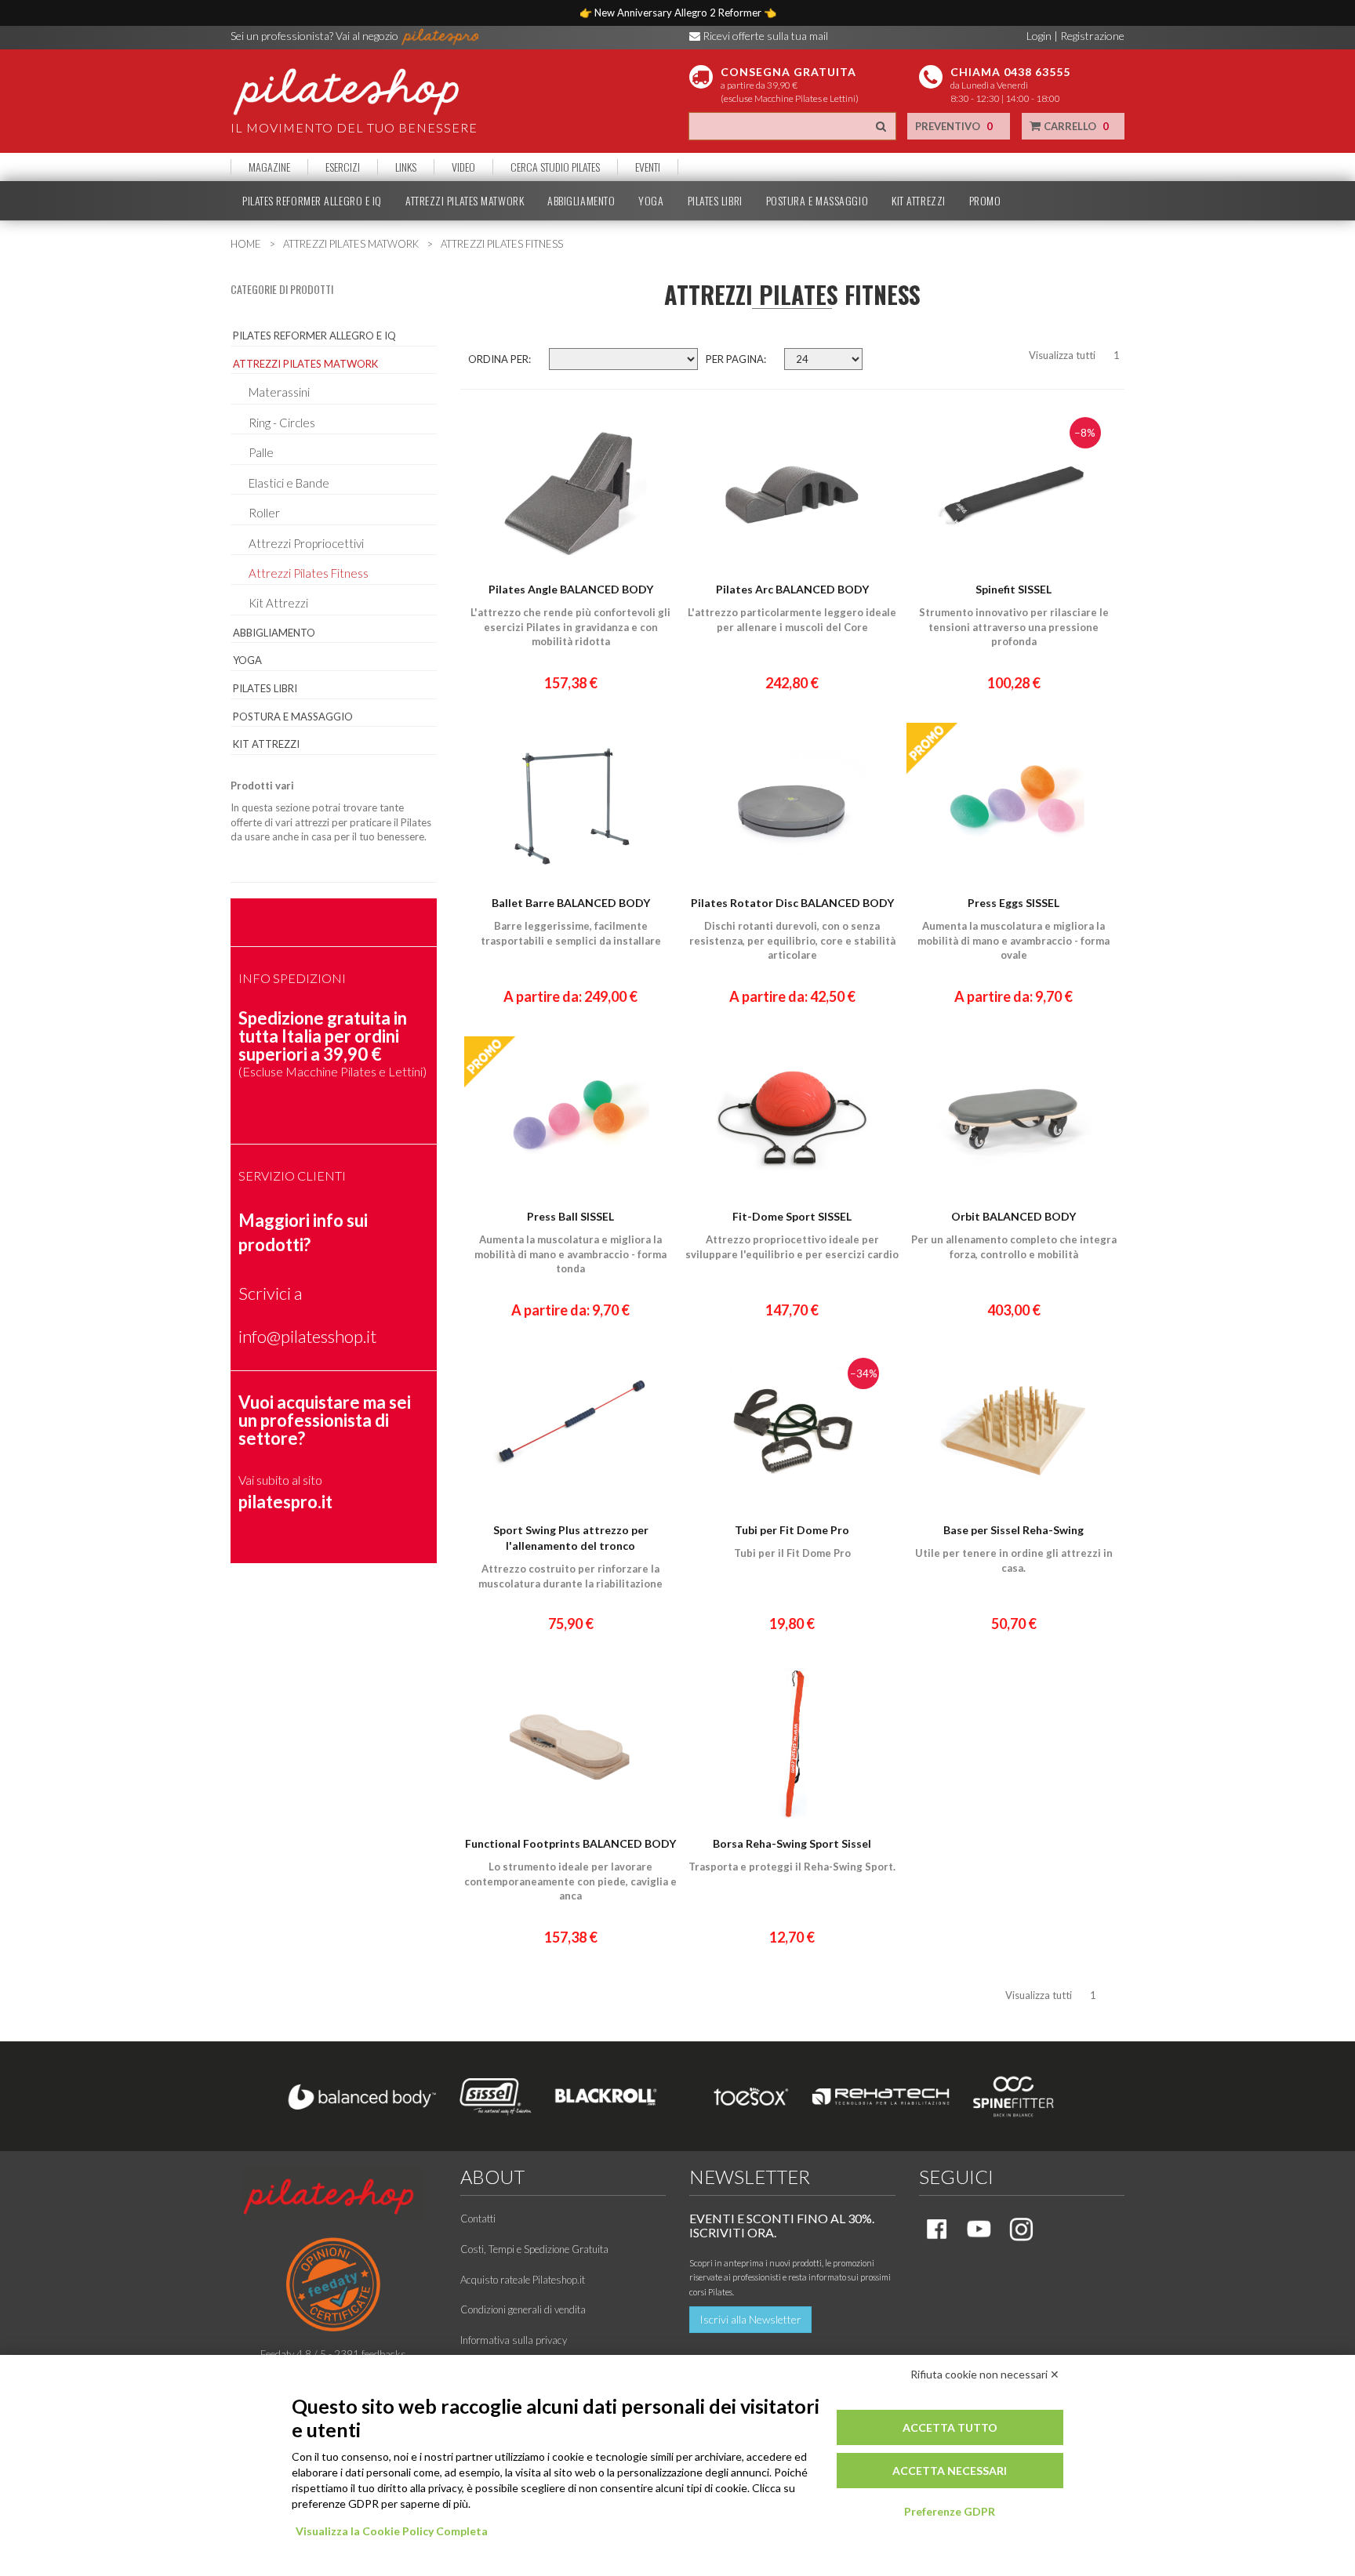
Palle (261, 452)
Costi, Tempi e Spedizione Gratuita (534, 2249)
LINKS (406, 167)
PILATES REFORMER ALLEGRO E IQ (312, 201)
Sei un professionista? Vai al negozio (316, 36)
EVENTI (648, 167)
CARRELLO (1075, 126)
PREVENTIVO (954, 126)
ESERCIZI (343, 167)
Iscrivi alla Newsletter (750, 2319)
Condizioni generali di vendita (523, 2309)
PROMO (985, 201)
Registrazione (1092, 36)
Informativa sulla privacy (514, 2340)
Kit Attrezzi (278, 603)
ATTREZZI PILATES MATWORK (465, 201)
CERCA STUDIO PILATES (555, 167)
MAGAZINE (269, 167)
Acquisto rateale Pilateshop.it (523, 2280)
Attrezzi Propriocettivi (306, 543)
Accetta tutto (950, 2427)
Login (1039, 36)
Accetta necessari (950, 2471)
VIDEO (463, 167)
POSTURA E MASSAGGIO (817, 201)
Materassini (279, 392)
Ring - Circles (282, 423)
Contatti (478, 2219)
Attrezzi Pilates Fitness (309, 573)
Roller (264, 513)
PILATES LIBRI (715, 201)
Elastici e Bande (289, 483)
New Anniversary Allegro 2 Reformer (679, 13)
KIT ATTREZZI (919, 201)
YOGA (651, 201)
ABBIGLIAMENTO (581, 201)
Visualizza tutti (1062, 355)
